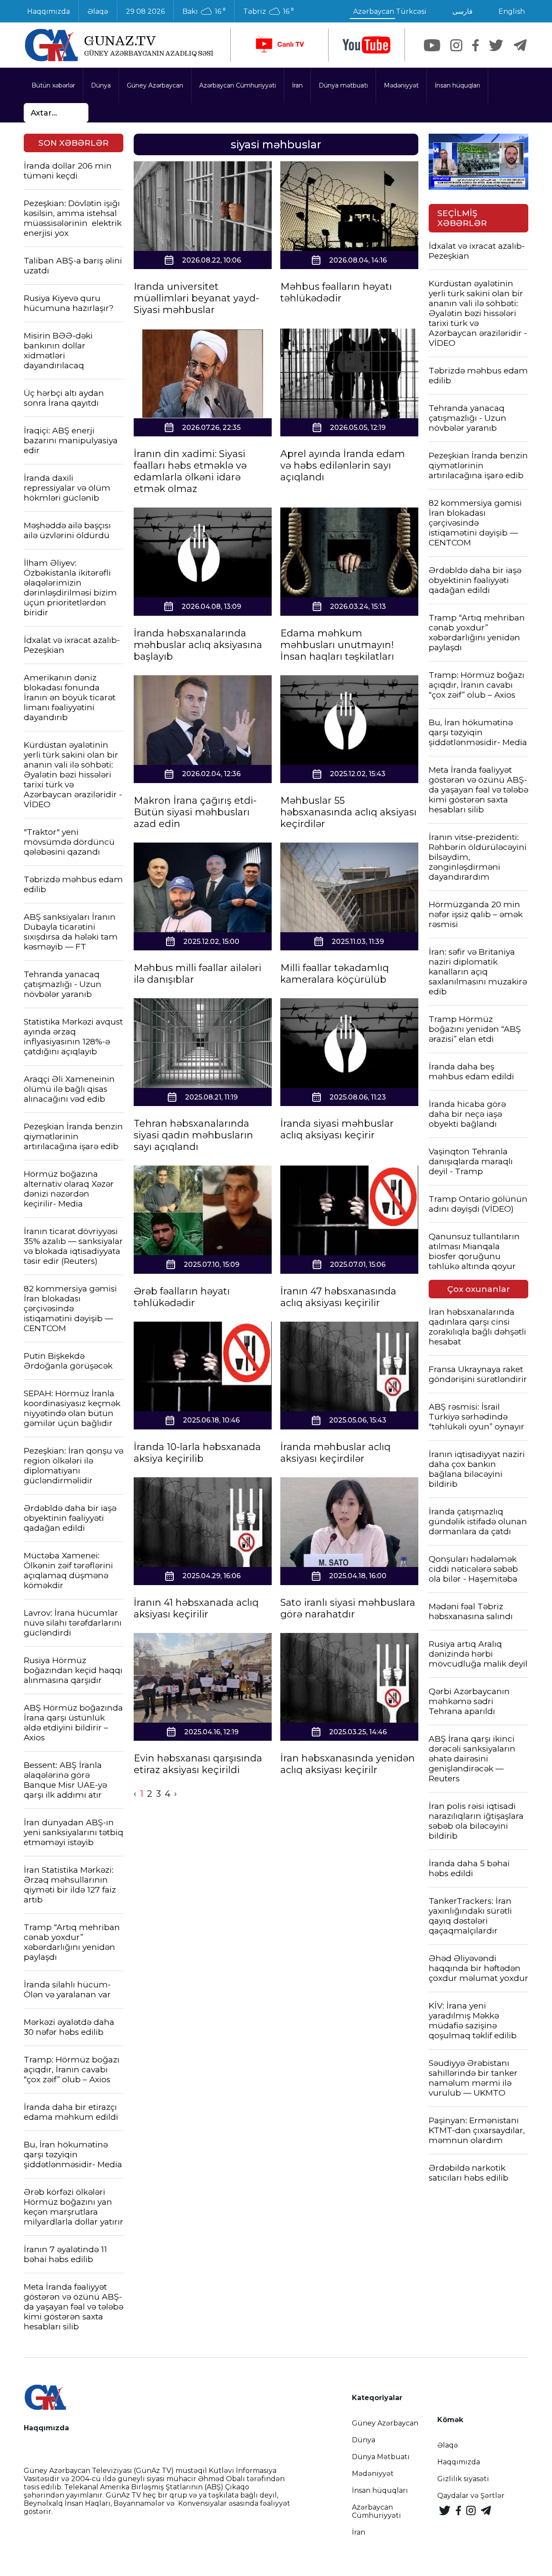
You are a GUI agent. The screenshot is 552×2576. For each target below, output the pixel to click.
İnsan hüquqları (457, 85)
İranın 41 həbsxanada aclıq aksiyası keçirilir (196, 1608)
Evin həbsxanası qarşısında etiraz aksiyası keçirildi (198, 1764)
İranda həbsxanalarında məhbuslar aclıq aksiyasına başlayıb (198, 645)
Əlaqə (98, 11)
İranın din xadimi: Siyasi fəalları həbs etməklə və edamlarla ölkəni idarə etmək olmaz (190, 471)
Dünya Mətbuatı (381, 2457)
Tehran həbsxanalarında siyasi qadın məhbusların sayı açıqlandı (193, 1135)
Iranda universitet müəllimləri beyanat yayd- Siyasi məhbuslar (196, 298)
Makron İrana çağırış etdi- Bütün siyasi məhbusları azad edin (195, 812)
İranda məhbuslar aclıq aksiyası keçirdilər (336, 1453)
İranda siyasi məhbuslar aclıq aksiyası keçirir (337, 1129)
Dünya (101, 85)
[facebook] (475, 45)
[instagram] (456, 45)
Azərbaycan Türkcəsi (390, 11)
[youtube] (367, 45)
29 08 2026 (145, 11)
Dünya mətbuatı (343, 85)
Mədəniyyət (401, 85)
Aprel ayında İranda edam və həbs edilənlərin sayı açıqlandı (343, 465)
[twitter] (496, 45)
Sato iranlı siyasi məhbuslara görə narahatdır (348, 1608)
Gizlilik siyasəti (463, 2479)
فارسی (463, 11)
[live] (279, 45)
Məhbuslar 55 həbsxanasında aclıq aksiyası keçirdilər (348, 812)
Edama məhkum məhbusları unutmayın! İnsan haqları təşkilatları (337, 645)
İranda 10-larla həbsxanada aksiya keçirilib (197, 1453)
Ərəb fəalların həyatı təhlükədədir (182, 1297)
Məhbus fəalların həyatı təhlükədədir (336, 292)
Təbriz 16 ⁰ (268, 12)
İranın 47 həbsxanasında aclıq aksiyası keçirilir (338, 1297)
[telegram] (520, 45)
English (512, 11)
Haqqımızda (49, 11)
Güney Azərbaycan (155, 85)
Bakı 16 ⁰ (204, 12)
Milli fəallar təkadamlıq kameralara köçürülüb (335, 974)
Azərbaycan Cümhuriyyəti (238, 85)
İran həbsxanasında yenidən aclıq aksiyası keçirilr (348, 1764)
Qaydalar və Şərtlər (471, 2496)
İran (297, 85)
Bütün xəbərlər (53, 85)
